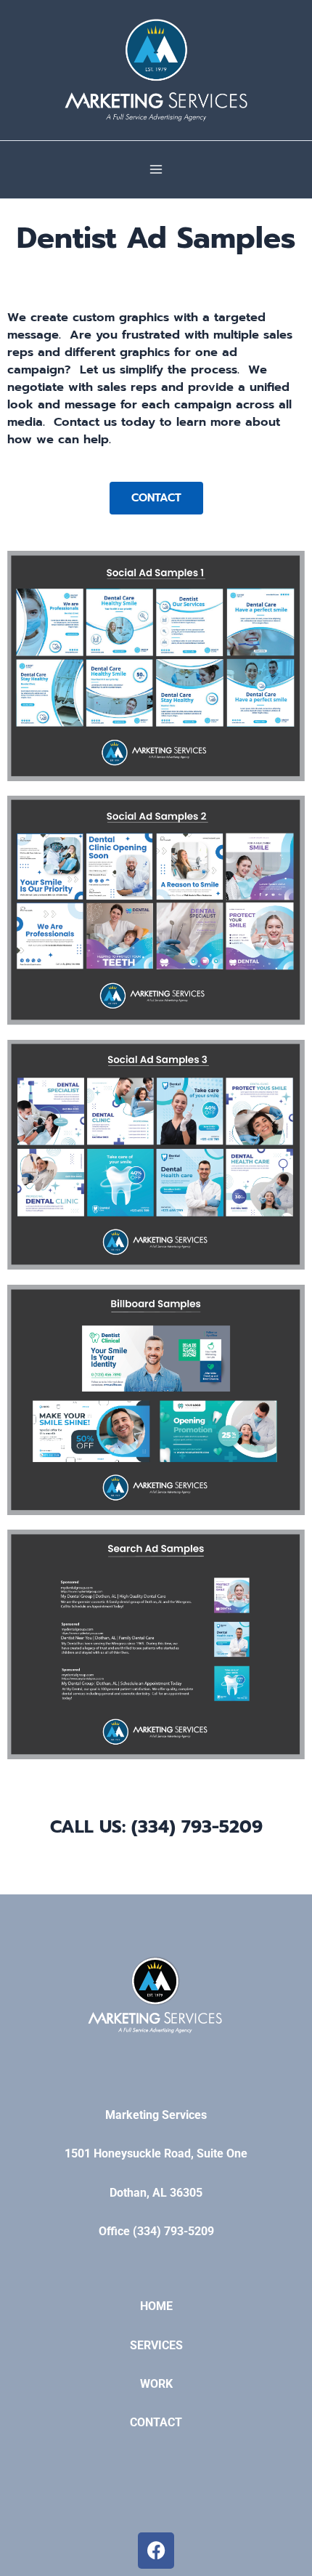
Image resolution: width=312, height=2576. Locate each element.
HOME (156, 2306)
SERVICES (156, 2345)
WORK (156, 2384)
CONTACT (156, 2422)
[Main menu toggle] (156, 170)
